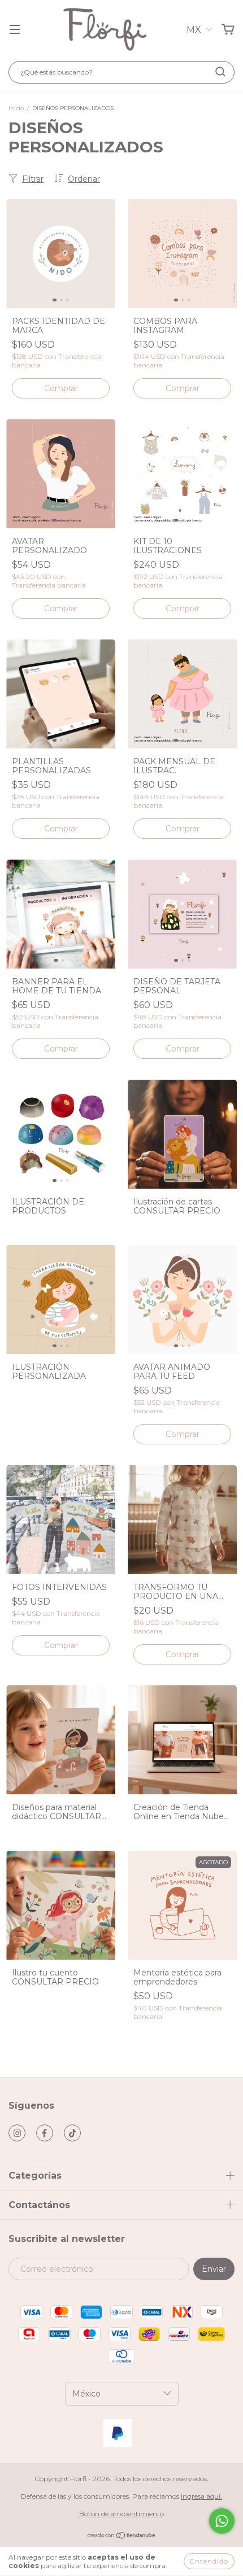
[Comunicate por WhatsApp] (222, 2521)
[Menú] (15, 30)
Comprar (61, 388)
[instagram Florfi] (17, 2133)
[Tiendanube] (122, 2537)
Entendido (209, 2561)
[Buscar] (220, 72)
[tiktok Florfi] (72, 2133)
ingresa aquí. (201, 2496)
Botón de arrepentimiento (121, 2514)
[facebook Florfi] (45, 2133)
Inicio (16, 108)
